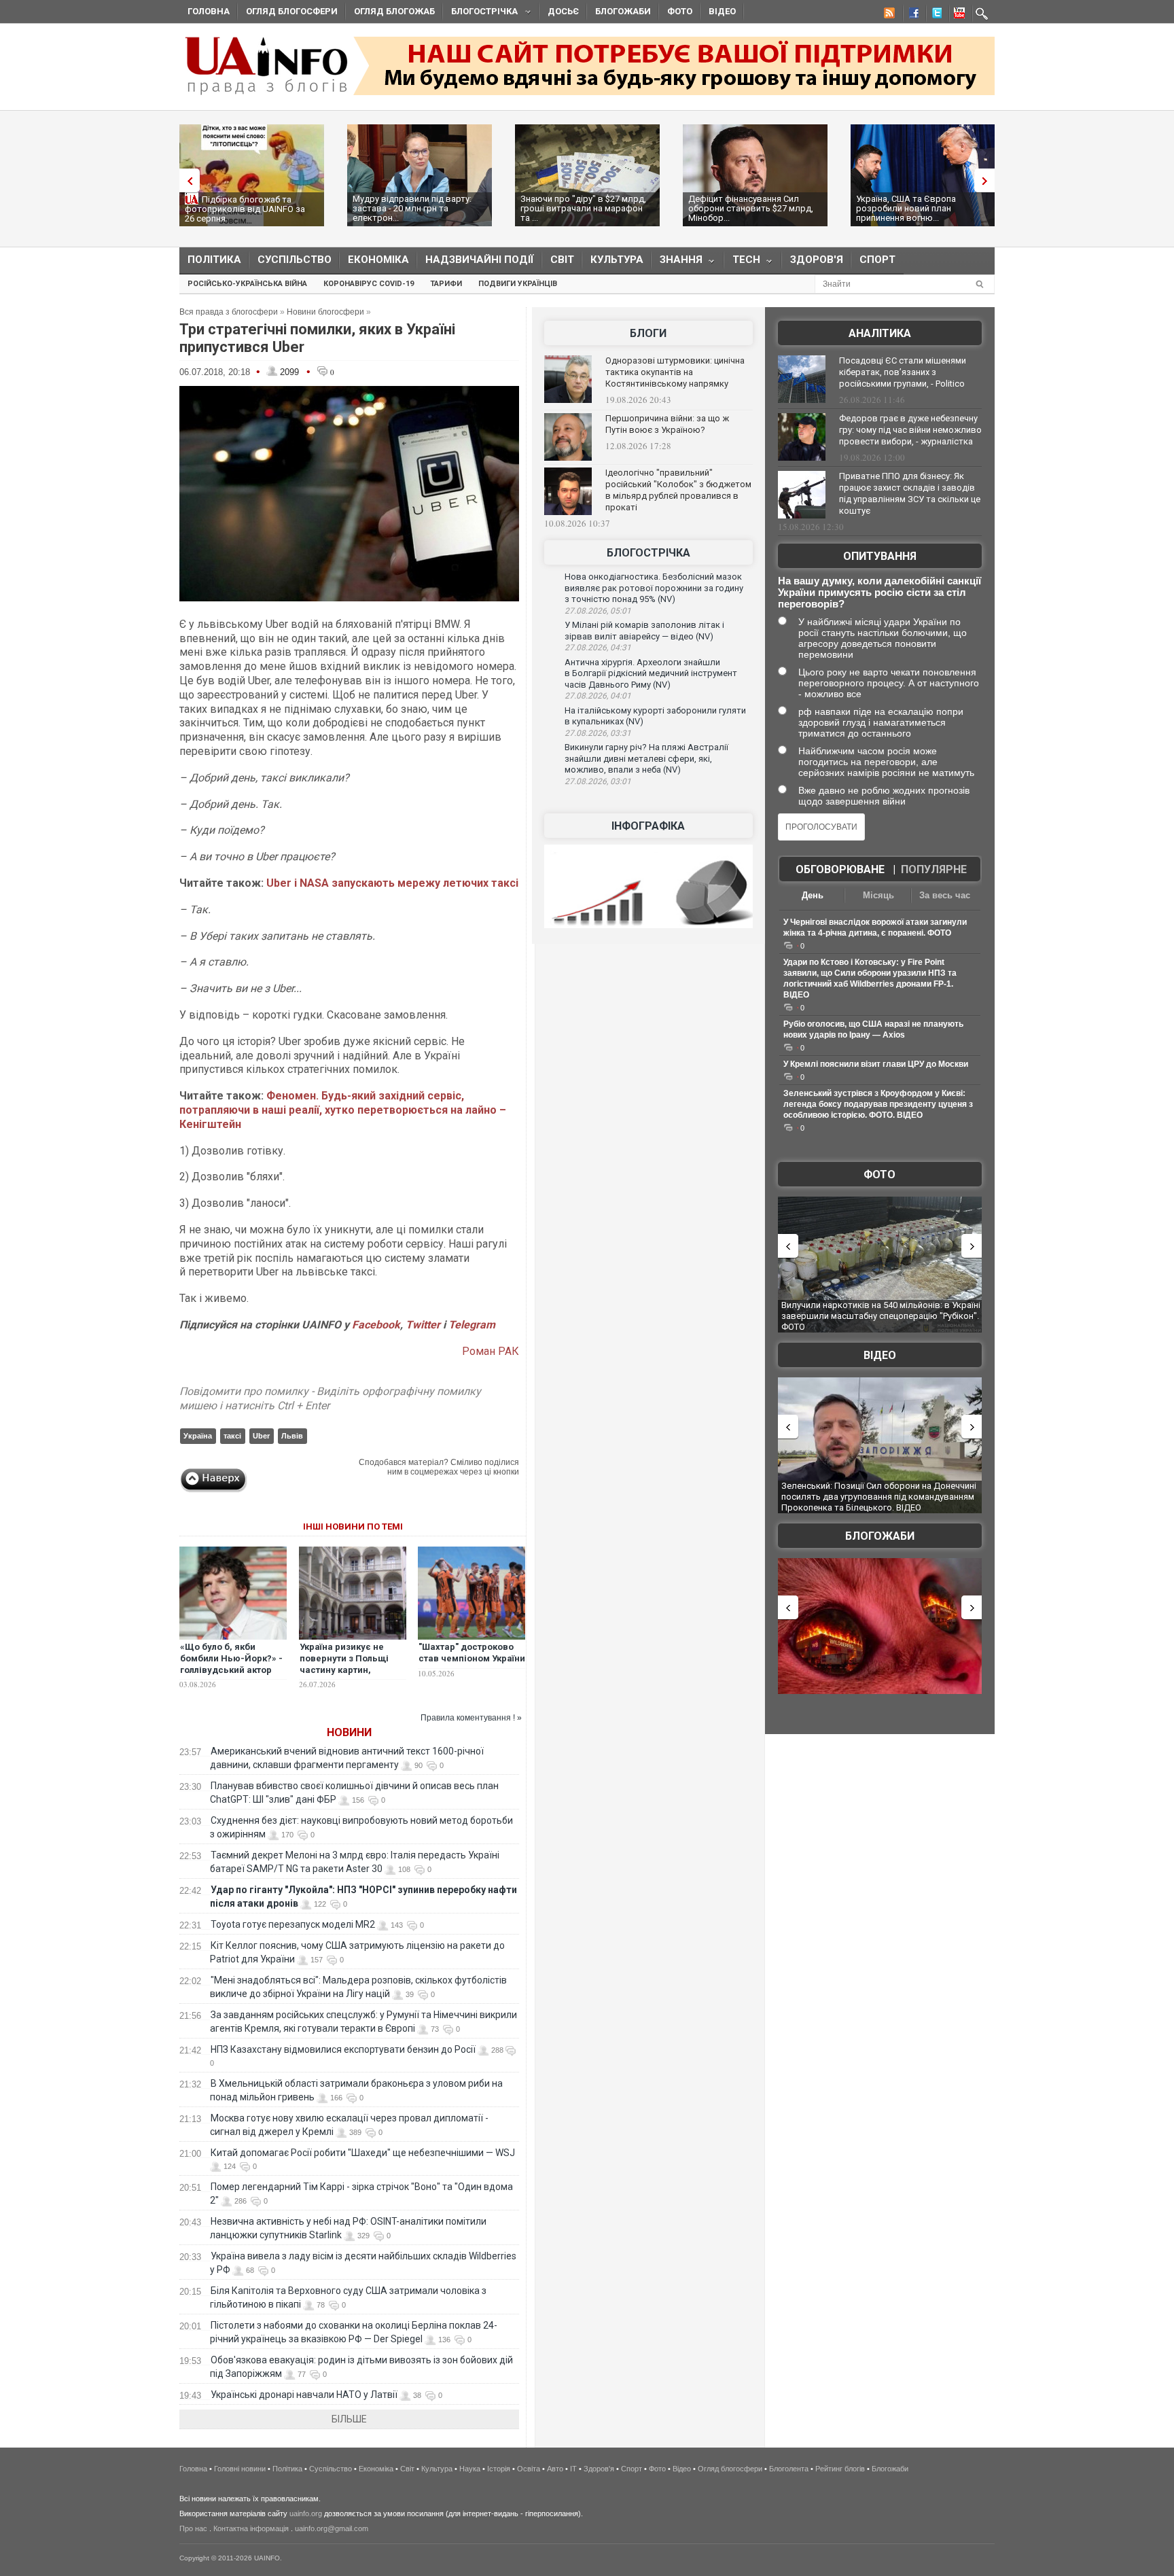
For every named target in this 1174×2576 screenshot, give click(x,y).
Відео (722, 11)
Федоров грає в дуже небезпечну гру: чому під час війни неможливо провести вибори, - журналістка (910, 430)
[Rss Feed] (888, 15)
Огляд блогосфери (292, 11)
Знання (677, 263)
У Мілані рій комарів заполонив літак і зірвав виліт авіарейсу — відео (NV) (644, 631)
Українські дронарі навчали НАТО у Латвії (304, 2395)
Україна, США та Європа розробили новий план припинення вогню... (906, 208)
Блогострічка (480, 13)
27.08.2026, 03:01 (598, 781)
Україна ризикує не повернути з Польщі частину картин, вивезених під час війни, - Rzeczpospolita (351, 1670)
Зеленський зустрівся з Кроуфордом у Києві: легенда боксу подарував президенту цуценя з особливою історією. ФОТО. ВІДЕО (878, 1104)
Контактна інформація (251, 2528)
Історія (499, 2469)
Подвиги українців (518, 284)
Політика (214, 260)
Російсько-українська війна (247, 284)
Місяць (878, 895)
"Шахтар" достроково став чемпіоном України (472, 1653)
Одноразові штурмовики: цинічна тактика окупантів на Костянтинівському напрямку (675, 372)
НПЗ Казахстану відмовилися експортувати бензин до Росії (343, 2049)
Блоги (648, 333)
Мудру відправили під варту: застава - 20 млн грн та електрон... (412, 208)
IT (573, 2469)
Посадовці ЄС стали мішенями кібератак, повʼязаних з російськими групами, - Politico (903, 372)
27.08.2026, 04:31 (598, 648)
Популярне (934, 869)
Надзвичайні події (480, 260)
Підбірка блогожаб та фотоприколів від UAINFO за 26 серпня (245, 209)
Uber (261, 1436)
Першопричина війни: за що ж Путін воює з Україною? (667, 424)
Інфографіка (648, 826)
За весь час (945, 895)
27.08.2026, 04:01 (598, 696)
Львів (292, 1436)
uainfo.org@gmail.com (332, 2528)
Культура (617, 260)
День (813, 895)
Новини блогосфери (325, 312)
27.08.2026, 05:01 (598, 611)
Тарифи (446, 284)
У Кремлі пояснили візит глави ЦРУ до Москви (876, 1064)
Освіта (529, 2469)
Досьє (563, 11)
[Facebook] (911, 15)
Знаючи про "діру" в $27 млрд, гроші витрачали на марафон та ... (583, 208)
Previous (186, 180)
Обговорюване (840, 869)
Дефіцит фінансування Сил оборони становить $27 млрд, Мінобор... (751, 208)
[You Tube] (957, 15)
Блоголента (789, 2469)
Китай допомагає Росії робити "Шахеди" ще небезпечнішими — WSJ (363, 2153)
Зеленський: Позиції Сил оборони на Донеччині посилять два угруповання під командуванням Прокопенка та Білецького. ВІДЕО (879, 1496)
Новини (349, 1732)
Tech (742, 263)
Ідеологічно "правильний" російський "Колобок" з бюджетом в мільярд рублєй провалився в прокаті (678, 490)
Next (988, 180)
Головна (209, 11)
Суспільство (295, 260)
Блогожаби (623, 11)
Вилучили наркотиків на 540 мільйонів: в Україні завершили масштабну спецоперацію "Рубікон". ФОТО (881, 1316)
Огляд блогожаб (394, 11)
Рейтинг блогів (840, 2469)
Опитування (880, 556)
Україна (198, 1436)
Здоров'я (817, 260)
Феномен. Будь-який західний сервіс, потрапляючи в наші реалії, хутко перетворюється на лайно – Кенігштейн (343, 1110)
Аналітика (880, 333)
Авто (555, 2469)
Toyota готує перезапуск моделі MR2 (293, 1924)
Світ (562, 260)
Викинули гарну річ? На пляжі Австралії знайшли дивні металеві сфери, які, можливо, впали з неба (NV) (646, 758)
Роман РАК (491, 1351)
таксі (232, 1436)
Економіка (378, 260)
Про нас (193, 2528)
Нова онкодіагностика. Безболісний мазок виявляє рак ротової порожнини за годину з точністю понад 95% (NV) (654, 588)
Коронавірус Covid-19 (369, 284)
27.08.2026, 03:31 (598, 733)
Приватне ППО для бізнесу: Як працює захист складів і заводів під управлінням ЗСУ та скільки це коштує (910, 493)
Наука (470, 2469)
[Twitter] (934, 15)
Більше (349, 2419)
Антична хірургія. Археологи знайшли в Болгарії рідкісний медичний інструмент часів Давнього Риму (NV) (651, 673)
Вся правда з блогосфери (229, 312)
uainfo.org (306, 2513)
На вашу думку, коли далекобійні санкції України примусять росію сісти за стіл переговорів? (879, 592)
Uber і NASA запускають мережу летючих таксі (392, 883)
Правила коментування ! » (471, 1718)
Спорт (877, 260)
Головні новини (240, 2469)
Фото (680, 11)
